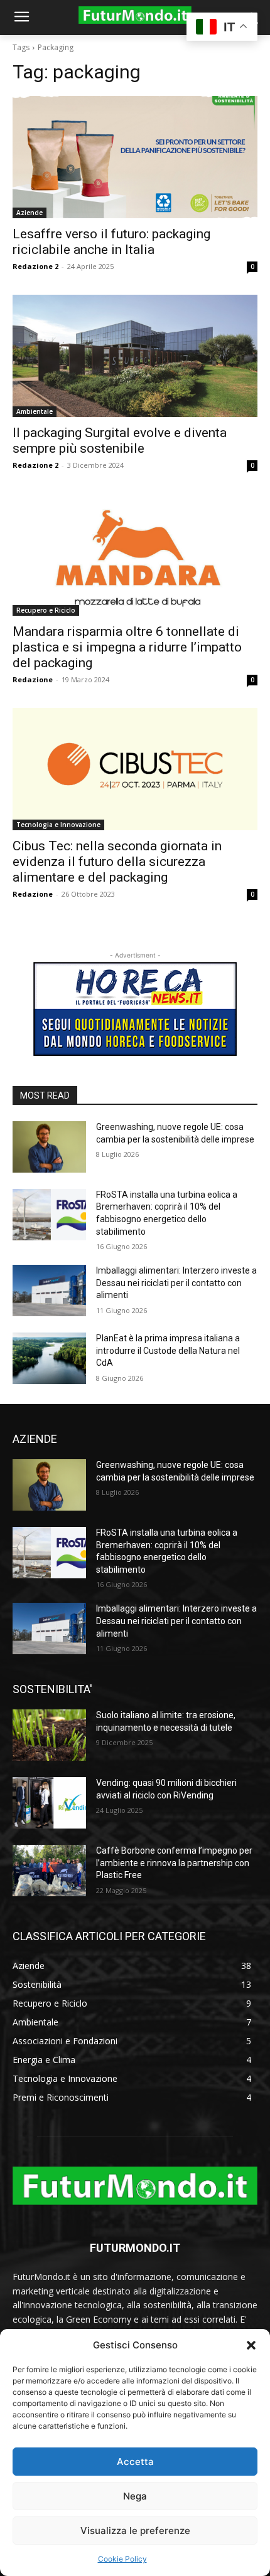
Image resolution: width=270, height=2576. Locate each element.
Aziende (30, 213)
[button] (251, 2345)
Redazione (33, 679)
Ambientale (35, 411)
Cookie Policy (122, 2559)
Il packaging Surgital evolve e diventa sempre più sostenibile (120, 441)
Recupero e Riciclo (46, 610)
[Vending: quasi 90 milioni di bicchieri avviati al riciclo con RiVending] (49, 1803)
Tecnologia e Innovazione (58, 825)
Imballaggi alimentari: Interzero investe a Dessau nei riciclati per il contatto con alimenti (176, 1283)
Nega (135, 2496)
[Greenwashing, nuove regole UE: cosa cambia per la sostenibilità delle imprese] (49, 1147)
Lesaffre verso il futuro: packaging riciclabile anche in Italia (111, 242)
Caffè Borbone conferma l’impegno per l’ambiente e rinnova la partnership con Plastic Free (174, 1863)
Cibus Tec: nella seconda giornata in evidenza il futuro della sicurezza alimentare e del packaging (117, 862)
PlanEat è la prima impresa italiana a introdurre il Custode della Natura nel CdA (168, 1350)
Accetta (135, 2462)
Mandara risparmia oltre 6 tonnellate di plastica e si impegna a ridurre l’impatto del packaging (127, 647)
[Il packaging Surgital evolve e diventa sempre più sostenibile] (135, 356)
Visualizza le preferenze (135, 2531)
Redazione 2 (35, 266)
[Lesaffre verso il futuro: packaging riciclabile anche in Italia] (135, 157)
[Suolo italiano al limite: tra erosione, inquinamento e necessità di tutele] (49, 1735)
